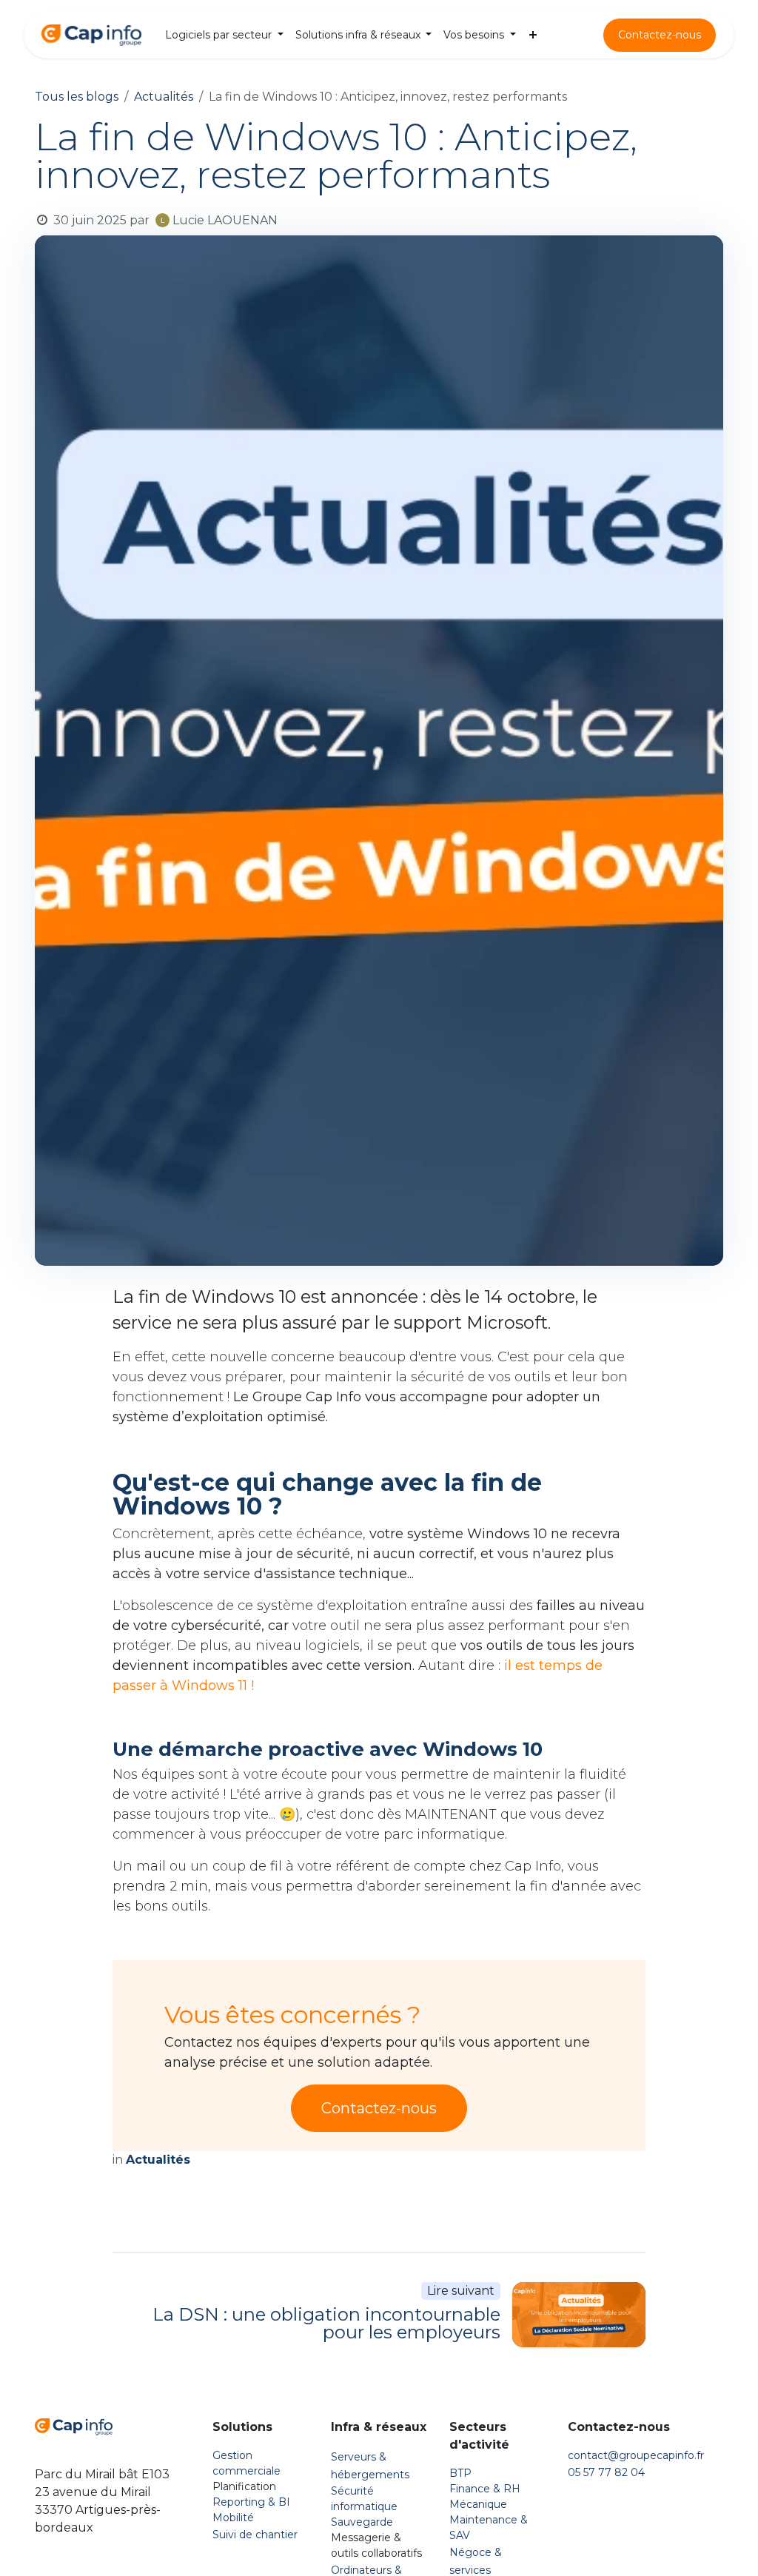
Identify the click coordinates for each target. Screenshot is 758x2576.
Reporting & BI (251, 2502)
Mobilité (233, 2518)
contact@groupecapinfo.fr (636, 2455)
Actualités (164, 97)
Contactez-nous (660, 35)
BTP (460, 2473)
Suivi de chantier (255, 2535)
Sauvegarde (362, 2522)
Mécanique (478, 2504)
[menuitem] (224, 35)
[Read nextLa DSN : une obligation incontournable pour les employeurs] (579, 2315)
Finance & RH (485, 2489)
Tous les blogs (77, 97)
